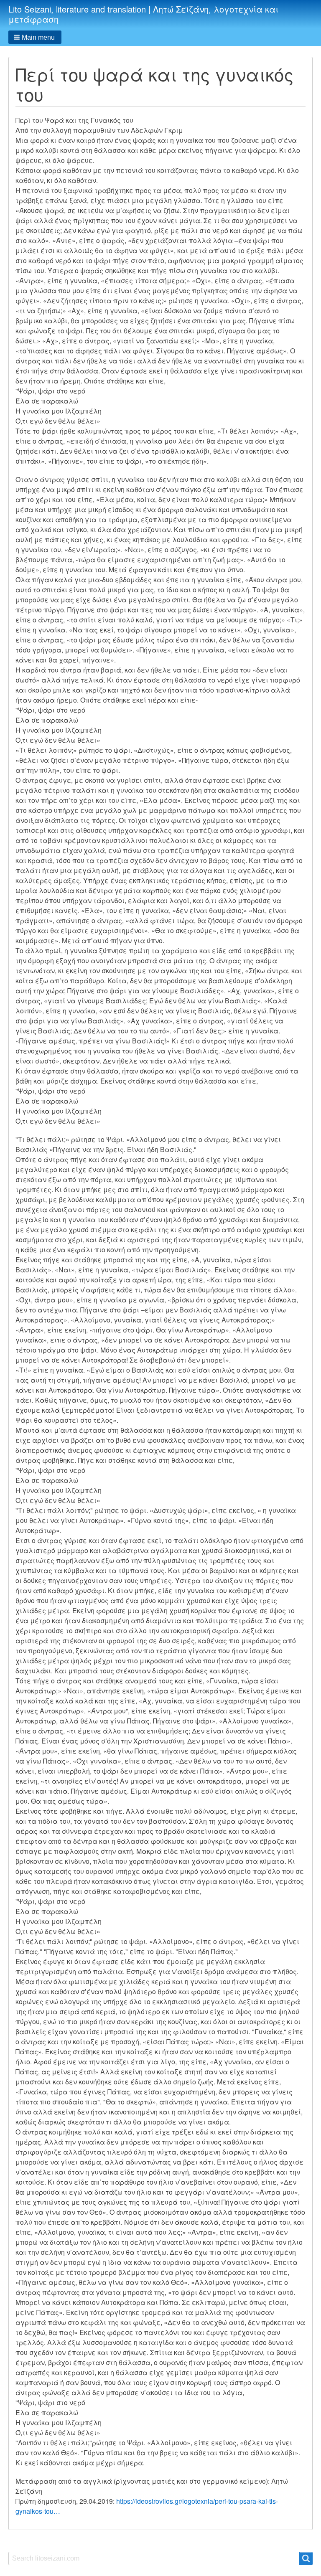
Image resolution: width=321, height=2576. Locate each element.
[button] (35, 37)
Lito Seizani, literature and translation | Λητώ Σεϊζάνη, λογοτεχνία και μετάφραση (143, 14)
